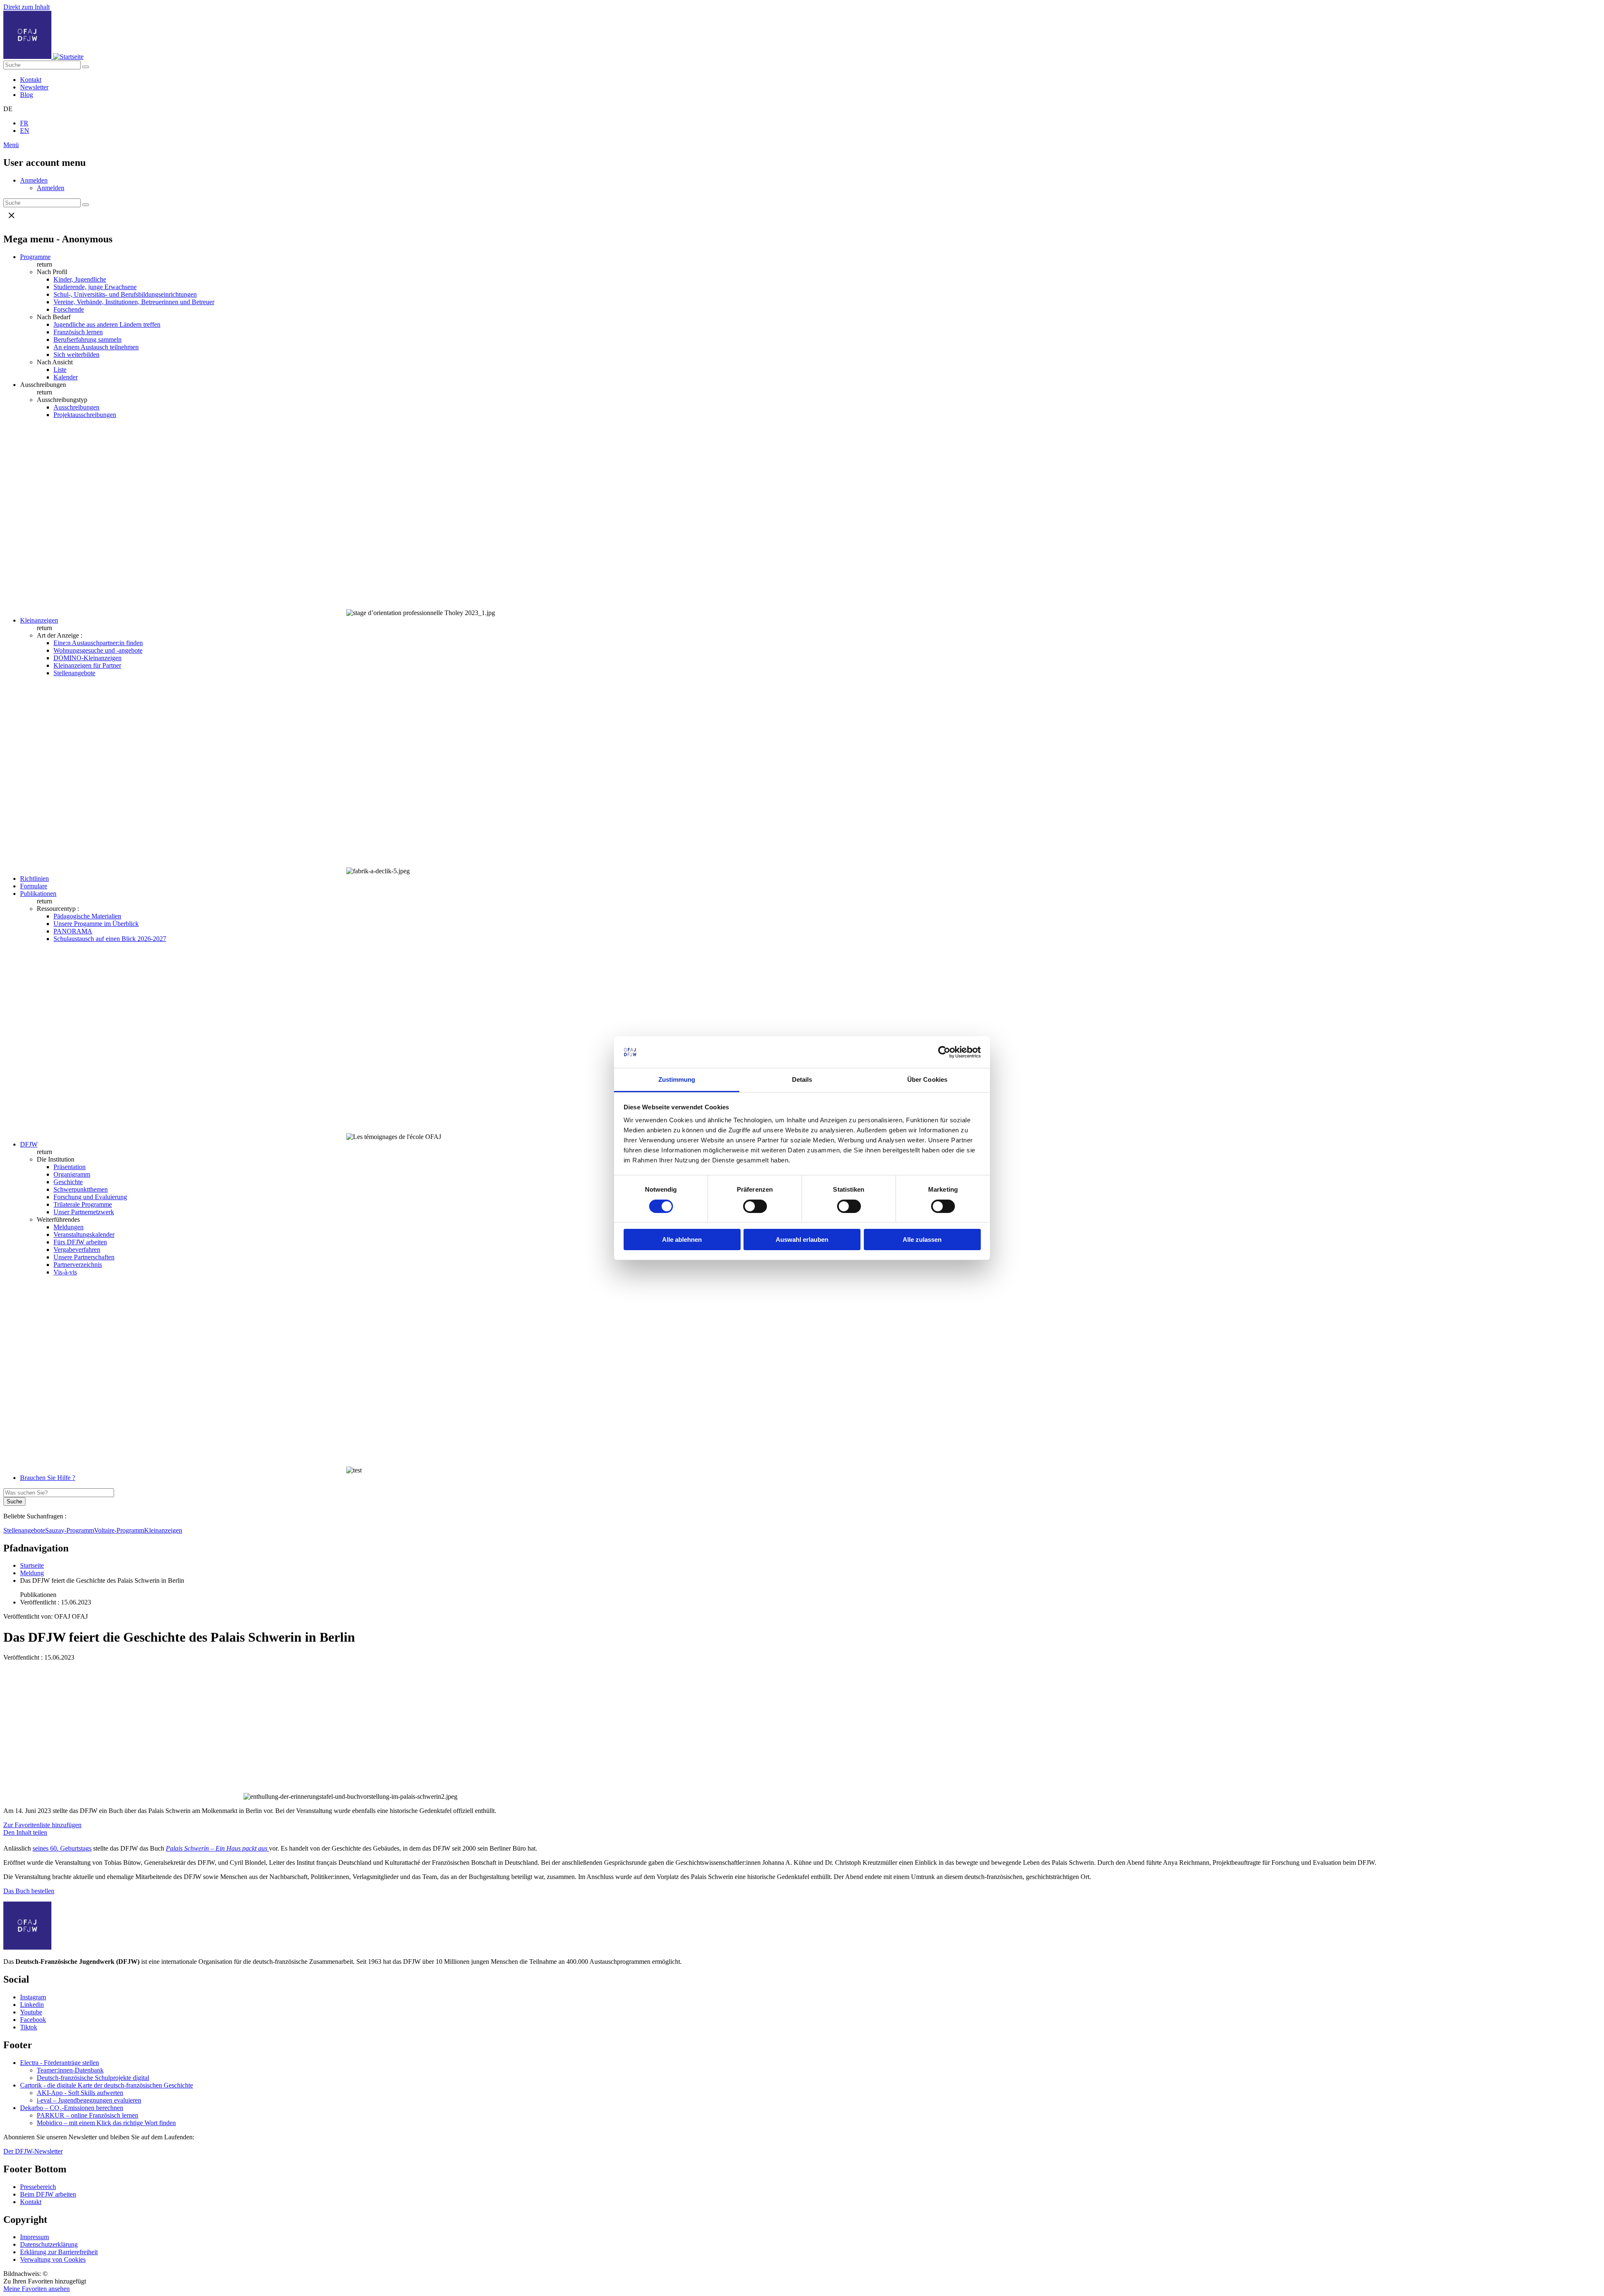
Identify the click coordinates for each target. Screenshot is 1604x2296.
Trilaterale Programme (83, 1204)
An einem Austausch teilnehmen (96, 347)
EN (25, 131)
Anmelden (34, 180)
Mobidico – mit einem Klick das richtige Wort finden (106, 2123)
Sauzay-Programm (70, 1530)
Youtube (31, 2012)
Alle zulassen (922, 1240)
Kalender (66, 377)
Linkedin (32, 2005)
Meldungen (69, 1227)
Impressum (34, 2237)
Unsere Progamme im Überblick (96, 924)
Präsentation (70, 1167)
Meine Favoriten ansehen (37, 2289)
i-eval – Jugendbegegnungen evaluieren (89, 2100)
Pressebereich (38, 2187)
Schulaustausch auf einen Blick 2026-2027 (110, 939)
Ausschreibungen (76, 407)
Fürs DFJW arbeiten (80, 1242)
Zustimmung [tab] (677, 1079)
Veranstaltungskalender (84, 1234)
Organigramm (72, 1174)
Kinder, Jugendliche (80, 279)
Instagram (33, 1997)
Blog (27, 95)
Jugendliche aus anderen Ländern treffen (107, 324)
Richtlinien (34, 878)
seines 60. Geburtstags (62, 1848)
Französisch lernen (78, 332)
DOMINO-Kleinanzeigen (88, 658)
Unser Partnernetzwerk (84, 1212)
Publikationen (38, 894)
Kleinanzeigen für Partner (87, 665)
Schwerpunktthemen (81, 1189)
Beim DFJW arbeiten (48, 2194)
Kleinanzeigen (39, 620)
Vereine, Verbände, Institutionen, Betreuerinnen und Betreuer (134, 302)
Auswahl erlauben (802, 1240)
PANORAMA (73, 931)
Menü (11, 145)
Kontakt (31, 80)
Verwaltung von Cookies (53, 2259)
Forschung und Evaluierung (90, 1197)
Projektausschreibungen (85, 415)
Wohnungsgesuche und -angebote (98, 650)
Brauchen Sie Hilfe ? (48, 1478)
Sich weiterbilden (76, 355)
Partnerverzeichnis (78, 1265)
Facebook (33, 2020)
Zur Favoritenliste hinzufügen (42, 1825)
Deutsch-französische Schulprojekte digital (93, 2078)
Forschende (69, 309)
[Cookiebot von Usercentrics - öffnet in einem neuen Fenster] (944, 1052)
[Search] (86, 67)
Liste (60, 370)
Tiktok (29, 2027)
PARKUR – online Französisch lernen (88, 2115)
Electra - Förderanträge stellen (60, 2063)
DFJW (29, 1144)
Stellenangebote (74, 673)
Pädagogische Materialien (87, 916)
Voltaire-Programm (119, 1530)
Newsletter (34, 87)
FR (24, 123)
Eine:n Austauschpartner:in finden (98, 643)
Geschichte (68, 1182)
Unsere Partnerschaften (84, 1257)
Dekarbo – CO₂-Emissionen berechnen (72, 2108)
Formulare (34, 886)
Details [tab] (802, 1079)
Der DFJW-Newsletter (33, 2151)
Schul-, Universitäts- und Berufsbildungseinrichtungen (125, 294)
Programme (35, 257)
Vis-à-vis (65, 1272)
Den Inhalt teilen (25, 1832)
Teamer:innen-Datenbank (70, 2070)
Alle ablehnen (682, 1240)
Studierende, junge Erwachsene (95, 287)
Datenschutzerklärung (49, 2244)
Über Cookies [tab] (927, 1079)
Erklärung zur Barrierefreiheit (59, 2252)
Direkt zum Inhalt (27, 7)
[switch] (755, 1206)
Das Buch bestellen (29, 1891)
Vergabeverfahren (77, 1250)
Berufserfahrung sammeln (88, 339)
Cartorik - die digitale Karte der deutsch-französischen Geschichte (107, 2085)
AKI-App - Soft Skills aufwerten (80, 2093)
